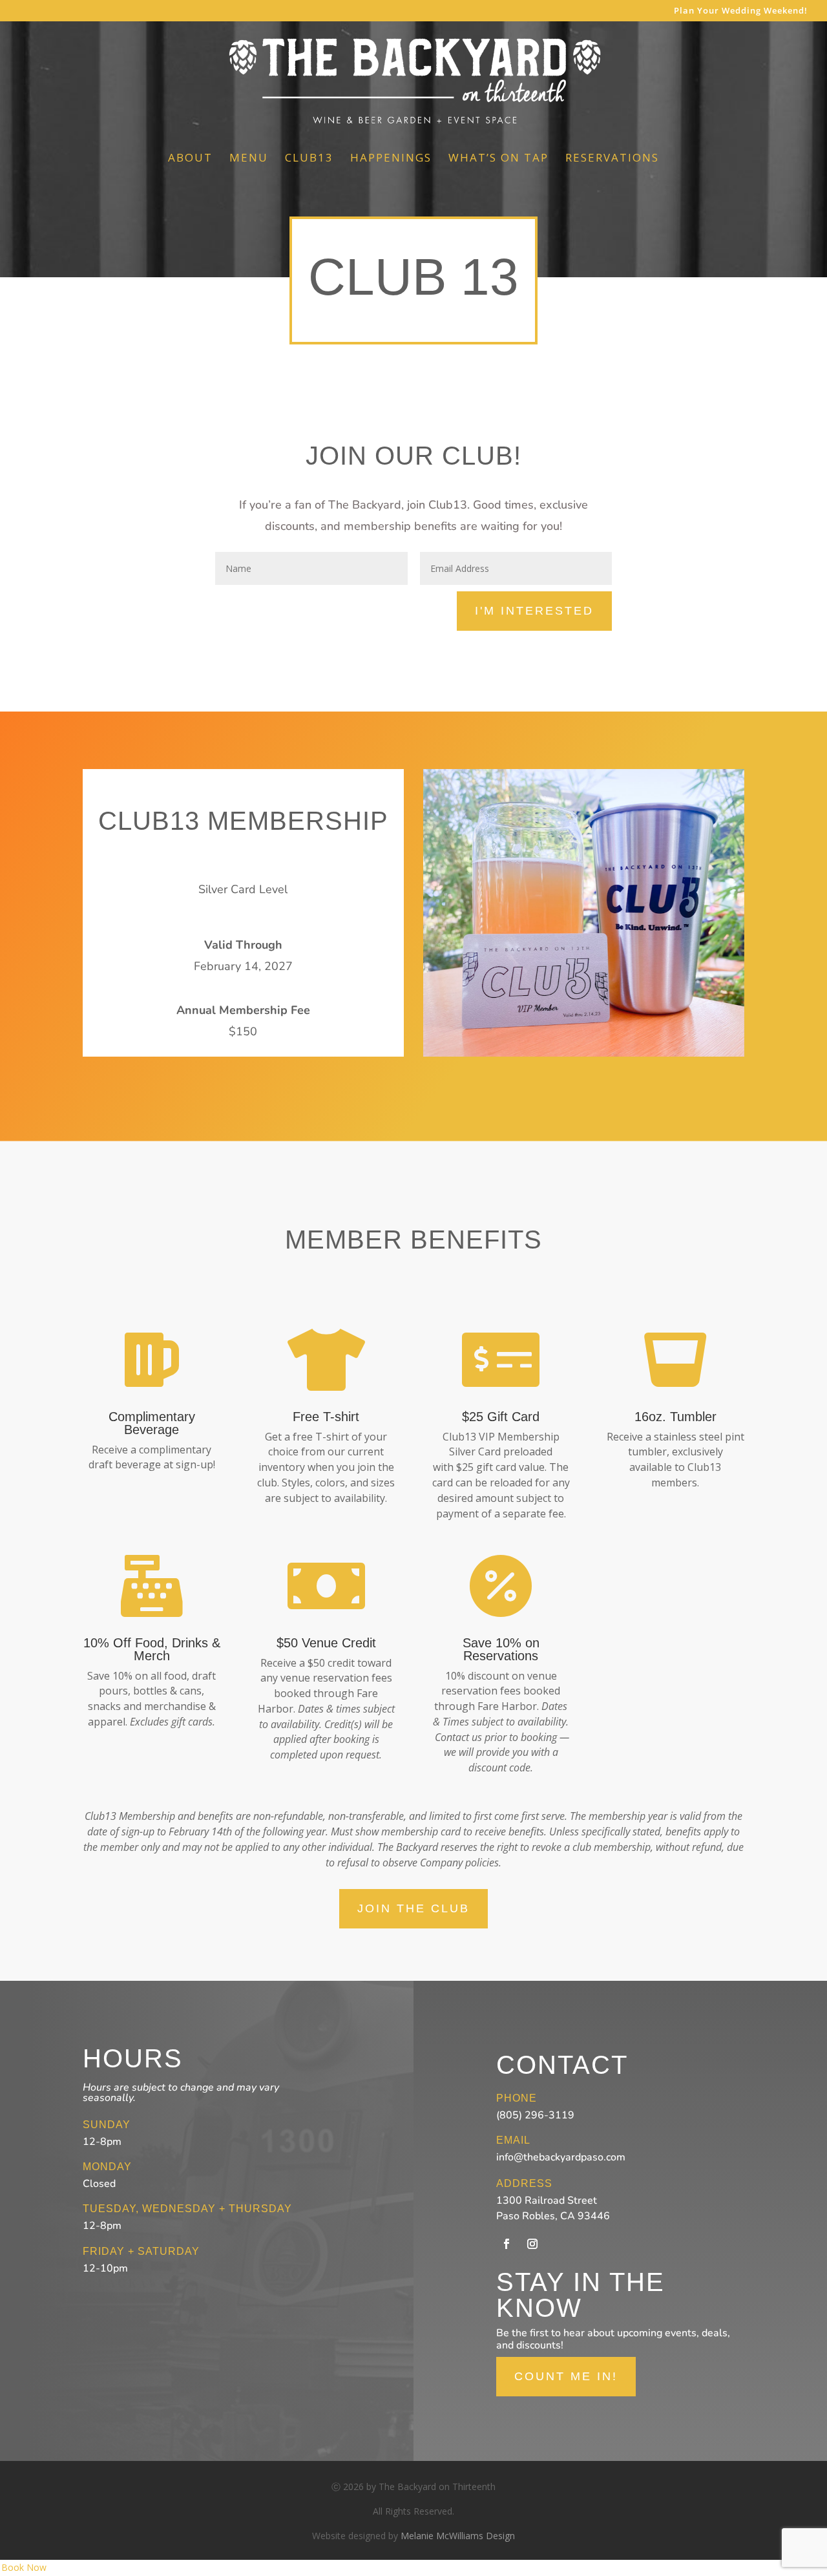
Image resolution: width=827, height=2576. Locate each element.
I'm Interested (534, 611)
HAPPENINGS (391, 159)
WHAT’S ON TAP (498, 159)
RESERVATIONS (612, 159)
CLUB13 (309, 159)
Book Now (24, 2567)
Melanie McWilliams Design (458, 2536)
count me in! (566, 2376)
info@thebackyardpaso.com (561, 2157)
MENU (249, 159)
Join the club (413, 1908)
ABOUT (190, 159)
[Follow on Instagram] (532, 2244)
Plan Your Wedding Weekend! (741, 11)
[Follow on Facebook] (507, 2244)
